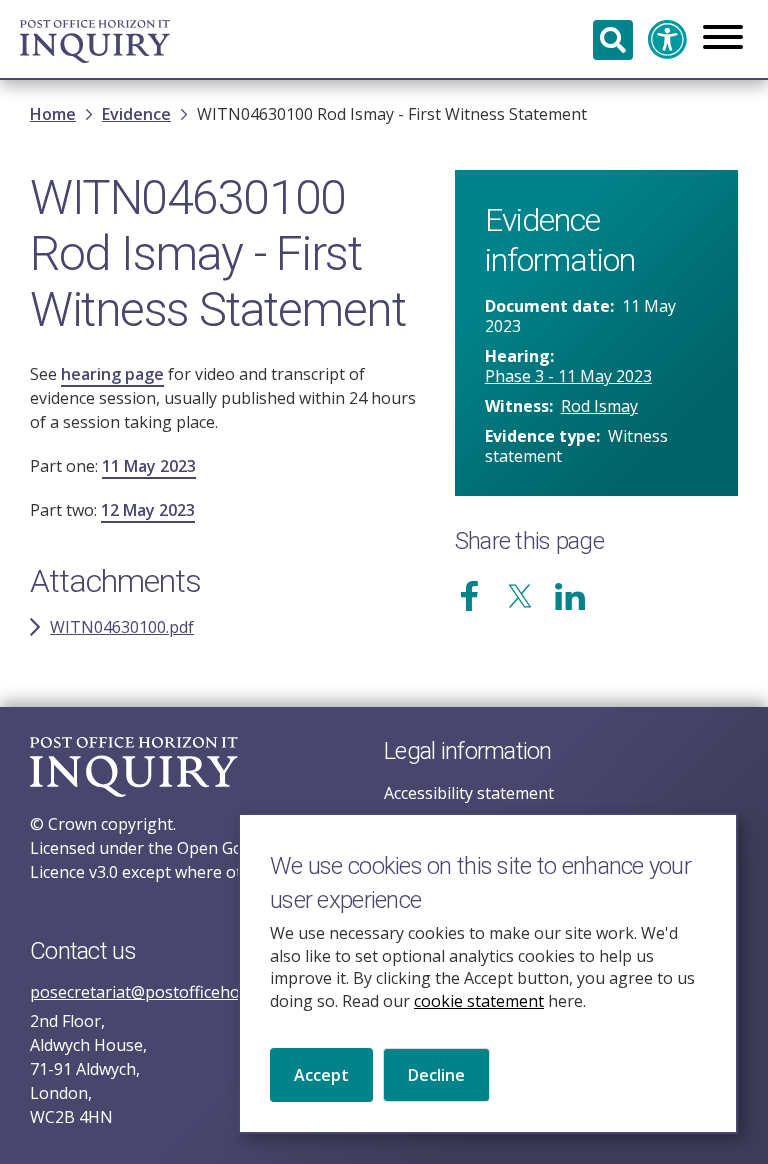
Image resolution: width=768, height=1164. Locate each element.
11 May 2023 (149, 466)
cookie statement (479, 1001)
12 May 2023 (148, 510)
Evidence (136, 114)
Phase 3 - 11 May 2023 (568, 376)
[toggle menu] (723, 39)
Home (53, 114)
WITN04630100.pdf (122, 627)
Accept (321, 1075)
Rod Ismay (599, 406)
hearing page (112, 374)
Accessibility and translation (668, 40)
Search (613, 40)
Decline (436, 1075)
